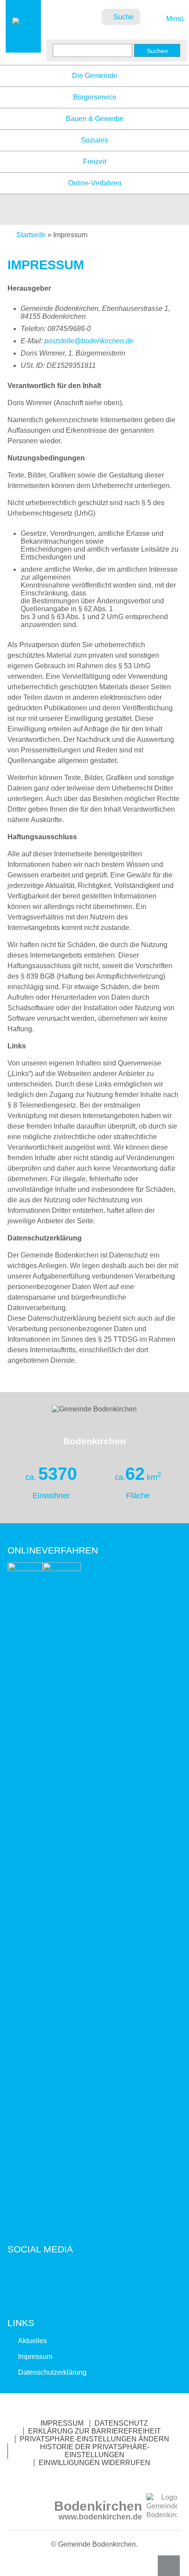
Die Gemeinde (95, 76)
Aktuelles (33, 2341)
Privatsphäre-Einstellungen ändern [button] (94, 2439)
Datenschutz (121, 2423)
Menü (174, 19)
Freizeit (95, 162)
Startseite (31, 235)
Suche (124, 17)
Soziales (94, 140)
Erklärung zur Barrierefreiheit (94, 2431)
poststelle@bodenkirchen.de (89, 341)
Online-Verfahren (95, 183)
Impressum (35, 2357)
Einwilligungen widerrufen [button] (94, 2463)
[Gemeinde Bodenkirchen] (23, 44)
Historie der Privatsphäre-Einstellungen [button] (95, 2451)
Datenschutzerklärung (52, 2372)
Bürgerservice (95, 97)
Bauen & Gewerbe (95, 119)
